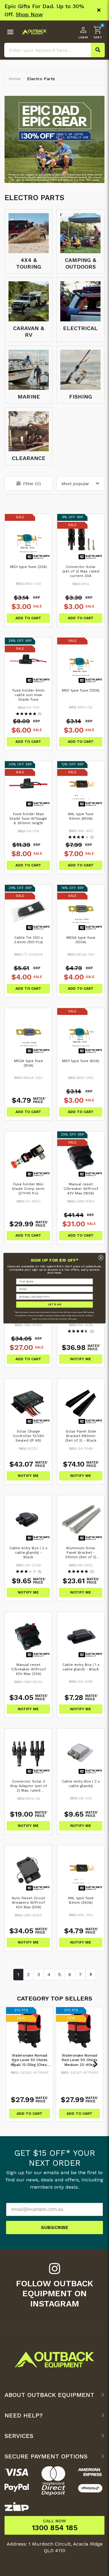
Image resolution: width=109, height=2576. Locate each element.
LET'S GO (55, 1304)
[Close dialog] (101, 1258)
